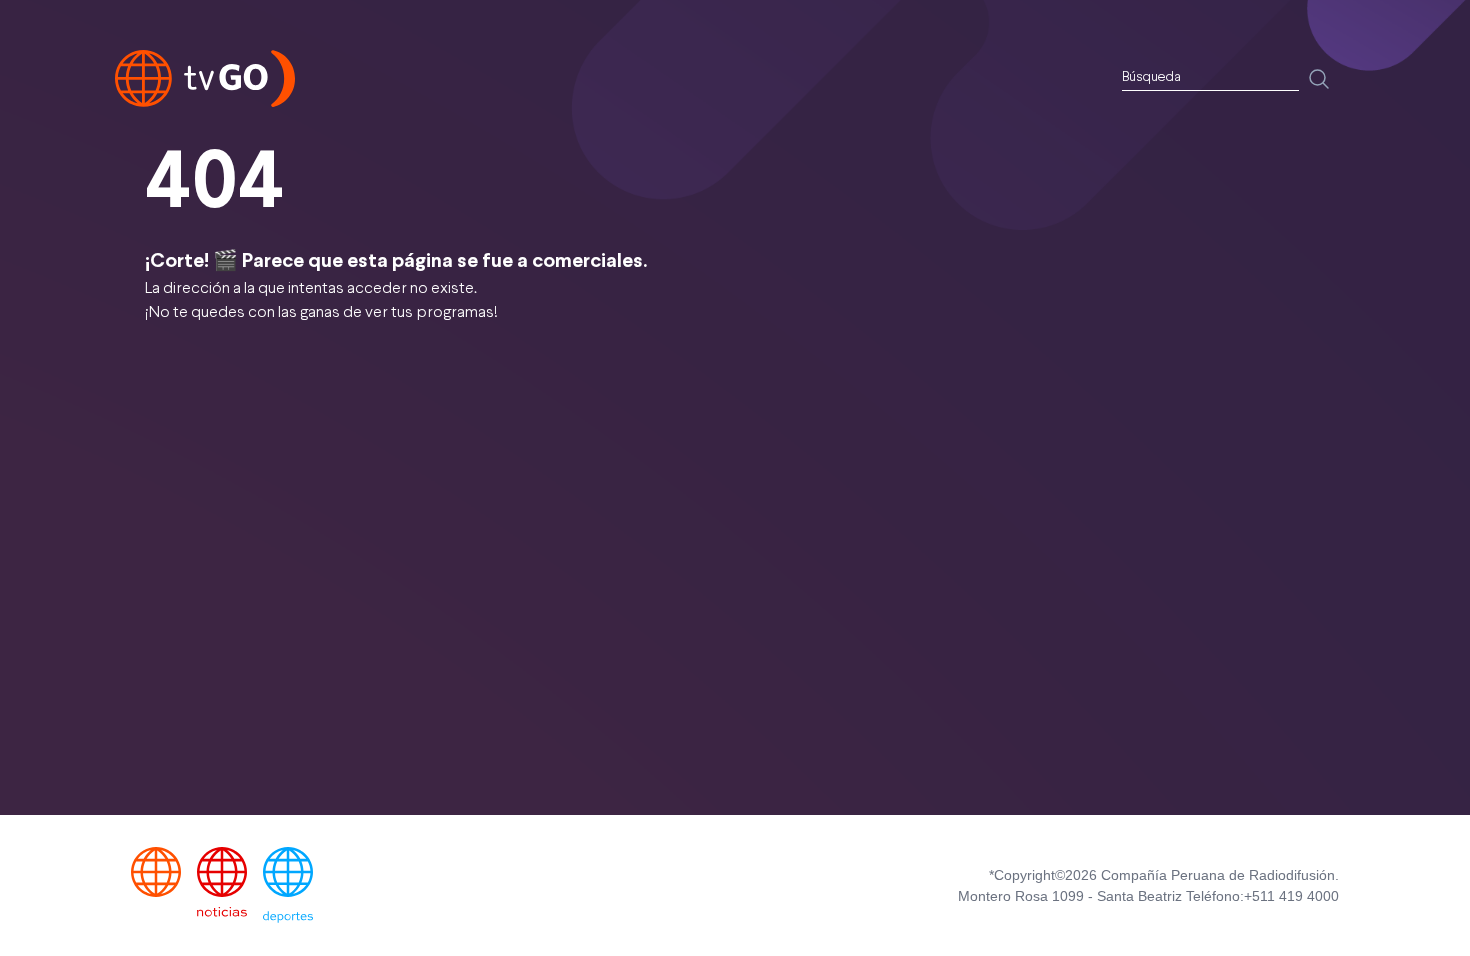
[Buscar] (1319, 79)
